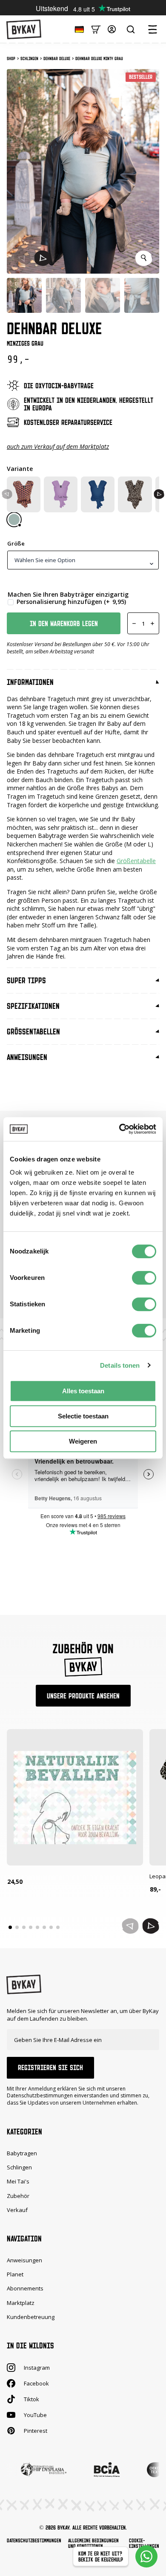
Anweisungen (24, 2260)
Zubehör (18, 2196)
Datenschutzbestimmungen (34, 2540)
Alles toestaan (83, 1391)
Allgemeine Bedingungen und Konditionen (93, 2543)
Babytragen (22, 2153)
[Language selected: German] (77, 29)
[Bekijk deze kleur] (14, 520)
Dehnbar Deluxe (57, 58)
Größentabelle (136, 861)
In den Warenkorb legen (64, 624)
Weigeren (83, 1441)
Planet (15, 2274)
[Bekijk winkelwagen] (96, 29)
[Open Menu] (152, 29)
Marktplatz (21, 2303)
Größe (16, 544)
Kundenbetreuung (31, 2317)
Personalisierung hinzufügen (71, 602)
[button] (43, 258)
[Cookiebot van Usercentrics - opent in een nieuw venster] (119, 1129)
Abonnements (25, 2289)
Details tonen (120, 1365)
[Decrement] (134, 623)
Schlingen (29, 58)
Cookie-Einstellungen (144, 2543)
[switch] (144, 1278)
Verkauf (17, 2210)
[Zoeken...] (131, 29)
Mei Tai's (18, 2182)
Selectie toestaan (83, 1416)
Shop (11, 58)
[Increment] (152, 623)
